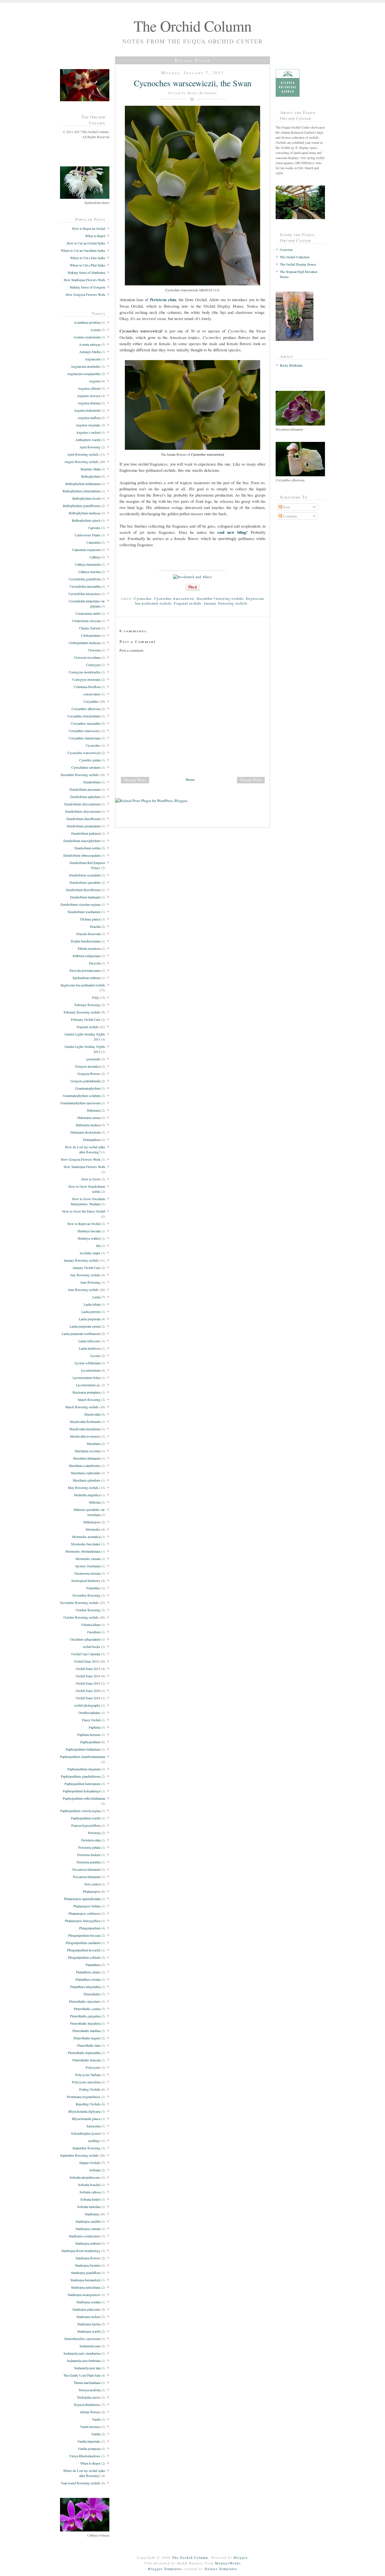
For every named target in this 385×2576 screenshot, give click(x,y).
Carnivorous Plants (88, 535)
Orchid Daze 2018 (88, 1698)
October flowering (88, 1610)
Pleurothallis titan (89, 2045)
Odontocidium (91, 1625)
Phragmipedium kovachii (84, 1950)
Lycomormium (91, 1370)
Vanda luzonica (90, 2427)
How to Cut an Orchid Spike (86, 243)
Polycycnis (93, 2067)
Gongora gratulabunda (85, 1081)
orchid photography (87, 1705)
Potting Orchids (90, 2089)
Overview (286, 250)
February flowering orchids (82, 1012)
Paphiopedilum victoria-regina (80, 1811)
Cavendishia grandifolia (85, 579)
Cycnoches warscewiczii (84, 753)
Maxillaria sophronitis (86, 1473)
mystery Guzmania (88, 1566)
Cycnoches (93, 745)
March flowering (89, 1400)
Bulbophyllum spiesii (86, 520)
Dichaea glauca (90, 919)
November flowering (86, 1595)
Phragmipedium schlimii (84, 1957)
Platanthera (93, 1965)
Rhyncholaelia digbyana (84, 2111)
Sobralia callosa (90, 2192)
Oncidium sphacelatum (85, 1639)
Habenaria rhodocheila (85, 1132)
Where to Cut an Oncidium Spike (83, 250)
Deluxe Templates (221, 2569)
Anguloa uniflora (89, 418)
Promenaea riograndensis (84, 2097)
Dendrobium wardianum (84, 912)
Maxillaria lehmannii (87, 1458)
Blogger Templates (165, 2569)
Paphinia (95, 1727)
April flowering (90, 447)
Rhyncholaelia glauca (86, 2119)
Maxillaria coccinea (88, 1451)
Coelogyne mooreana (86, 679)
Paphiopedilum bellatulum (83, 1749)
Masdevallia (92, 1414)
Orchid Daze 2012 (86, 1661)
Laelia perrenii (91, 1312)
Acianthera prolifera (87, 322)
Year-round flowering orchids (81, 2483)
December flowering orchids (80, 775)
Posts (286, 507)
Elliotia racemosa (89, 948)
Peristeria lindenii (89, 1855)
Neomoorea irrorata (87, 1573)
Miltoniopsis (92, 1522)
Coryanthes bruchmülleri (84, 716)
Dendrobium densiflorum (83, 819)
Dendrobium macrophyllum (82, 841)
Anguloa (95, 381)
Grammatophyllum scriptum (82, 1096)
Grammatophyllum (88, 1088)
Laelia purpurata (90, 1319)
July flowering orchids (85, 1275)
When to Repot (95, 236)
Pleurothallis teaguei (87, 2038)
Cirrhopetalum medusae (85, 643)
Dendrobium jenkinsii (86, 833)
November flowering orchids (79, 1603)
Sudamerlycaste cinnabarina (82, 2353)
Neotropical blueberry (86, 1581)
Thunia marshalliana (87, 2383)
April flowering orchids (83, 454)
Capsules (94, 528)
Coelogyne (93, 665)
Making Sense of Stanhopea (86, 272)
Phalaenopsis (92, 1891)
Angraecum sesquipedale (84, 374)
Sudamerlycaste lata (87, 2368)
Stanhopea (92, 2214)
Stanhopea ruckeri (88, 2317)
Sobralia (95, 2170)
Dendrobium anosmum (85, 789)
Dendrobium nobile (87, 848)
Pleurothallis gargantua (85, 2016)
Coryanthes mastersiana (85, 738)
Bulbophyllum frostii (86, 498)
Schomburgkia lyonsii (86, 2133)
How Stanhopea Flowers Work (84, 280)
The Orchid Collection (295, 257)
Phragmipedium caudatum (83, 1943)
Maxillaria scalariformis (85, 1466)
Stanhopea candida (88, 2221)
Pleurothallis (92, 1994)
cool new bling (232, 532)
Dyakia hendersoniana (86, 941)
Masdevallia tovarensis (85, 1436)
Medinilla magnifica (87, 1495)
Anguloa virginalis (88, 425)
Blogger (241, 2557)
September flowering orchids (79, 2155)
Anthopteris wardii (88, 440)
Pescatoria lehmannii (87, 1877)
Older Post (251, 780)
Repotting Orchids (88, 2104)
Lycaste (95, 1356)
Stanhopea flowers (88, 2258)
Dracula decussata (88, 934)
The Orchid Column (193, 26)
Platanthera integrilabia (85, 1987)
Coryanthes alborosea (86, 709)
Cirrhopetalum (91, 635)
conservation (92, 694)
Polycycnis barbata (88, 2075)
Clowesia (94, 650)
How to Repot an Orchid (89, 228)
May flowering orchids (83, 1488)
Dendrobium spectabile (85, 882)
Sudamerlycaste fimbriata (84, 2361)
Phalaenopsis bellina (87, 1906)
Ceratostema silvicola (86, 621)
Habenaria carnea (89, 1118)
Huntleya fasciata (89, 1231)
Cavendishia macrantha (85, 586)
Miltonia (95, 1502)
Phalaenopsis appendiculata (82, 1899)
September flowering (86, 2148)
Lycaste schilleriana (88, 1363)
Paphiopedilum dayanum (84, 1769)
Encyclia (95, 963)
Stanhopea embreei (88, 2243)
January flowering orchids (81, 1260)
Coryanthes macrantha (86, 723)
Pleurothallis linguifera (85, 2023)
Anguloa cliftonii (89, 388)
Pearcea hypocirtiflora (86, 1825)
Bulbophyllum (91, 476)
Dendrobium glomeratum (84, 826)
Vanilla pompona (89, 2449)
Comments (290, 516)
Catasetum (93, 542)
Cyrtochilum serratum (86, 767)
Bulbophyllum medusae (85, 513)
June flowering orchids (83, 1290)
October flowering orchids (81, 1617)
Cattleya (95, 557)
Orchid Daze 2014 (88, 1676)
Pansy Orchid (91, 1720)
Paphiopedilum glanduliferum (81, 1776)
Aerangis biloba (90, 352)
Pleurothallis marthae (86, 2031)
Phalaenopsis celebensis (84, 1913)
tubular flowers (90, 2412)
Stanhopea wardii (89, 2331)
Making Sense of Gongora (87, 287)
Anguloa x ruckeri (88, 432)
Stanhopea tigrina (89, 2324)
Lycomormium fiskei (87, 1378)
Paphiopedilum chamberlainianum (83, 1757)
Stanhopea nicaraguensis (84, 2295)
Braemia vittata (90, 469)
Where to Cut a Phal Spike (88, 265)
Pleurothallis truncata (86, 2060)
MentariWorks (228, 2563)
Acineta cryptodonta (87, 337)
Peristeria (94, 1833)
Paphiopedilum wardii (86, 1818)
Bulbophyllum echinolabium (81, 491)
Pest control (92, 1884)
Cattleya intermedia (88, 564)
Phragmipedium (90, 1928)
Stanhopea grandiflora (86, 2273)
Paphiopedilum (90, 1742)
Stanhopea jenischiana (86, 2287)
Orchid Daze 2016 (88, 1691)
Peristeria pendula (88, 1862)
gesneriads (93, 1059)
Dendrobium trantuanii (85, 897)
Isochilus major (90, 1253)
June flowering (90, 1282)
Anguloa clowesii (89, 396)
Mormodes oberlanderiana (83, 1551)
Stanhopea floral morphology (81, 2251)
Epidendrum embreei (87, 978)
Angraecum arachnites (86, 366)
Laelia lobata (92, 1304)
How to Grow (91, 1179)
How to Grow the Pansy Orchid (84, 1211)
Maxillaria (94, 1444)
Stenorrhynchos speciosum (82, 2339)
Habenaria (94, 1110)
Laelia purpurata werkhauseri (81, 1334)
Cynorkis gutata (90, 760)
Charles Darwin (90, 628)
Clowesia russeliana (87, 657)
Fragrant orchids (88, 1027)
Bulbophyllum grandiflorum (82, 506)
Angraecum (93, 359)
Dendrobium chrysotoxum (83, 811)
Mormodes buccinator (86, 1544)
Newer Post (135, 780)
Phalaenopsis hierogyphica (83, 1921)
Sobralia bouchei (89, 2185)
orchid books (92, 1647)
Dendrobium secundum (85, 875)
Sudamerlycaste (90, 2346)
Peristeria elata (91, 1840)
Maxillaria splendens (87, 1480)
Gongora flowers (89, 1074)
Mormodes (93, 1529)
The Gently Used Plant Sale (82, 2375)
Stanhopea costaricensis (85, 2236)
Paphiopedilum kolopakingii (82, 1791)
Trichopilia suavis (89, 2397)
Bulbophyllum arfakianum (83, 484)
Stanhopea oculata (88, 2302)
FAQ (95, 997)
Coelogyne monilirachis (85, 672)
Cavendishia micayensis (84, 594)
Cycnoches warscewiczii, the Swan (193, 83)
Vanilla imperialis (89, 2441)
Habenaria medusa (88, 1125)
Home (190, 779)
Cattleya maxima (89, 572)
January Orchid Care (87, 1268)
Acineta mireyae (90, 344)
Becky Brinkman (291, 365)
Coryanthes (91, 701)
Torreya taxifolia (89, 2390)
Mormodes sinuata (88, 1559)
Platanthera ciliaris (88, 1972)
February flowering (87, 1005)
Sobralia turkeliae (89, 2207)
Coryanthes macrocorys (85, 731)
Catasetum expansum (86, 550)
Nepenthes (93, 1588)
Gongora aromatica (88, 1066)
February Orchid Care (86, 1019)
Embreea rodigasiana (87, 956)
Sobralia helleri (90, 2199)
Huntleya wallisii (89, 1238)
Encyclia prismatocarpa (85, 970)
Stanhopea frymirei (88, 2265)
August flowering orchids (81, 462)
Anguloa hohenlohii (87, 410)
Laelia (96, 1297)
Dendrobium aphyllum (85, 797)
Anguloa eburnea (89, 403)
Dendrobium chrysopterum (82, 804)
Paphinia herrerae (89, 1735)
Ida (98, 1246)
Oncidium (94, 1632)
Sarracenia (93, 2126)
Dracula (95, 926)
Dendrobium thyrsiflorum (83, 890)
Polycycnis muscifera (86, 2082)
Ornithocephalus (89, 1713)
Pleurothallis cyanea (87, 2009)
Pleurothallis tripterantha (84, 2053)
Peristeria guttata (89, 1847)
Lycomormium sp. (88, 1385)
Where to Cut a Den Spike (88, 258)
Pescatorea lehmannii (86, 1869)
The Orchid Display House (298, 264)
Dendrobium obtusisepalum (82, 855)
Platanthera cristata (88, 1979)
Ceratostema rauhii (88, 613)
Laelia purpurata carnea (85, 1326)
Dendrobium (92, 782)
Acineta (95, 330)
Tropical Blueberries (87, 2405)
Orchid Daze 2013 (88, 1669)
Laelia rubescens (89, 1341)
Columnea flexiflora (87, 687)
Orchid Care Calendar (86, 1654)
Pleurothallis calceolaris (85, 2001)
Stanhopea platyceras (86, 2309)
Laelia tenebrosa (90, 1348)
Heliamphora (92, 1140)
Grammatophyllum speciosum (80, 1103)
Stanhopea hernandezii (85, 2280)
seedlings (94, 2141)
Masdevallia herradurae (85, 1429)
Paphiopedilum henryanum (82, 1784)
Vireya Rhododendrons (85, 2456)
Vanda (96, 2419)
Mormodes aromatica (86, 1537)
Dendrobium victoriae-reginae (80, 904)
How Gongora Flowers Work (85, 294)
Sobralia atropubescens (85, 2177)
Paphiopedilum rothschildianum (84, 1798)
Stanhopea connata (88, 2229)
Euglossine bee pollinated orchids (83, 985)
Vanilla (96, 2434)
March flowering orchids (82, 1407)
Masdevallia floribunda (85, 1422)
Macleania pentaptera (86, 1392)
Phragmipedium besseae (84, 1935)
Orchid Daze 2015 (88, 1683)
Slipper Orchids (90, 2163)
